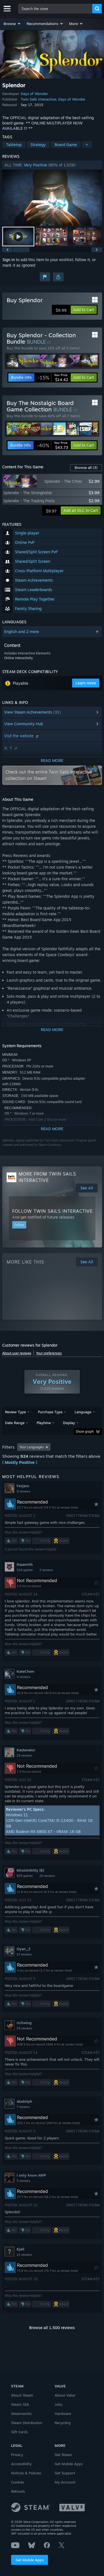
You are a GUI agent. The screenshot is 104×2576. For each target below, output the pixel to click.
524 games (25, 1570)
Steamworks (21, 2414)
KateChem (26, 1671)
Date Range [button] (15, 1423)
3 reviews (23, 1491)
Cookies (18, 2482)
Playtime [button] (44, 1423)
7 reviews (23, 2107)
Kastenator (26, 1750)
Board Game (66, 145)
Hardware (63, 2414)
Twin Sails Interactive (38, 99)
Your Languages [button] (32, 1447)
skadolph (24, 2101)
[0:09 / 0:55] (52, 198)
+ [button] (87, 145)
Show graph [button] (85, 1431)
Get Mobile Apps (30, 2560)
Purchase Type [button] (50, 1412)
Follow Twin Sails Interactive (52, 1211)
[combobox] (55, 9)
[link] (53, 377)
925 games (25, 1876)
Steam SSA (20, 2404)
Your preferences (49, 1353)
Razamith (25, 1564)
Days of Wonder (34, 94)
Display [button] (69, 1423)
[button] (12, 24)
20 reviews (47, 1876)
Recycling (63, 2423)
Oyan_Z (24, 1949)
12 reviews (24, 2255)
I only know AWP (31, 2175)
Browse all (86, 467)
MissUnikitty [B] (30, 1870)
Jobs (59, 2404)
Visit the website (19, 736)
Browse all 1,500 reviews (52, 2328)
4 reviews (23, 1677)
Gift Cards (19, 2432)
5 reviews (23, 2181)
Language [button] (83, 1412)
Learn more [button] (86, 683)
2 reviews (46, 1570)
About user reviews (17, 1353)
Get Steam (63, 2455)
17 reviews (24, 1954)
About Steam (22, 2395)
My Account (65, 2482)
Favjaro (23, 1486)
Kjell (21, 2249)
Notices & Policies (26, 2473)
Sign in (9, 260)
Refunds (18, 2491)
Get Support (65, 2473)
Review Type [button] (15, 1412)
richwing (24, 2023)
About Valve (65, 2395)
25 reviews (24, 1755)
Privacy (17, 2455)
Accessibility (21, 2464)
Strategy (38, 145)
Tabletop (14, 145)
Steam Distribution (27, 2423)
